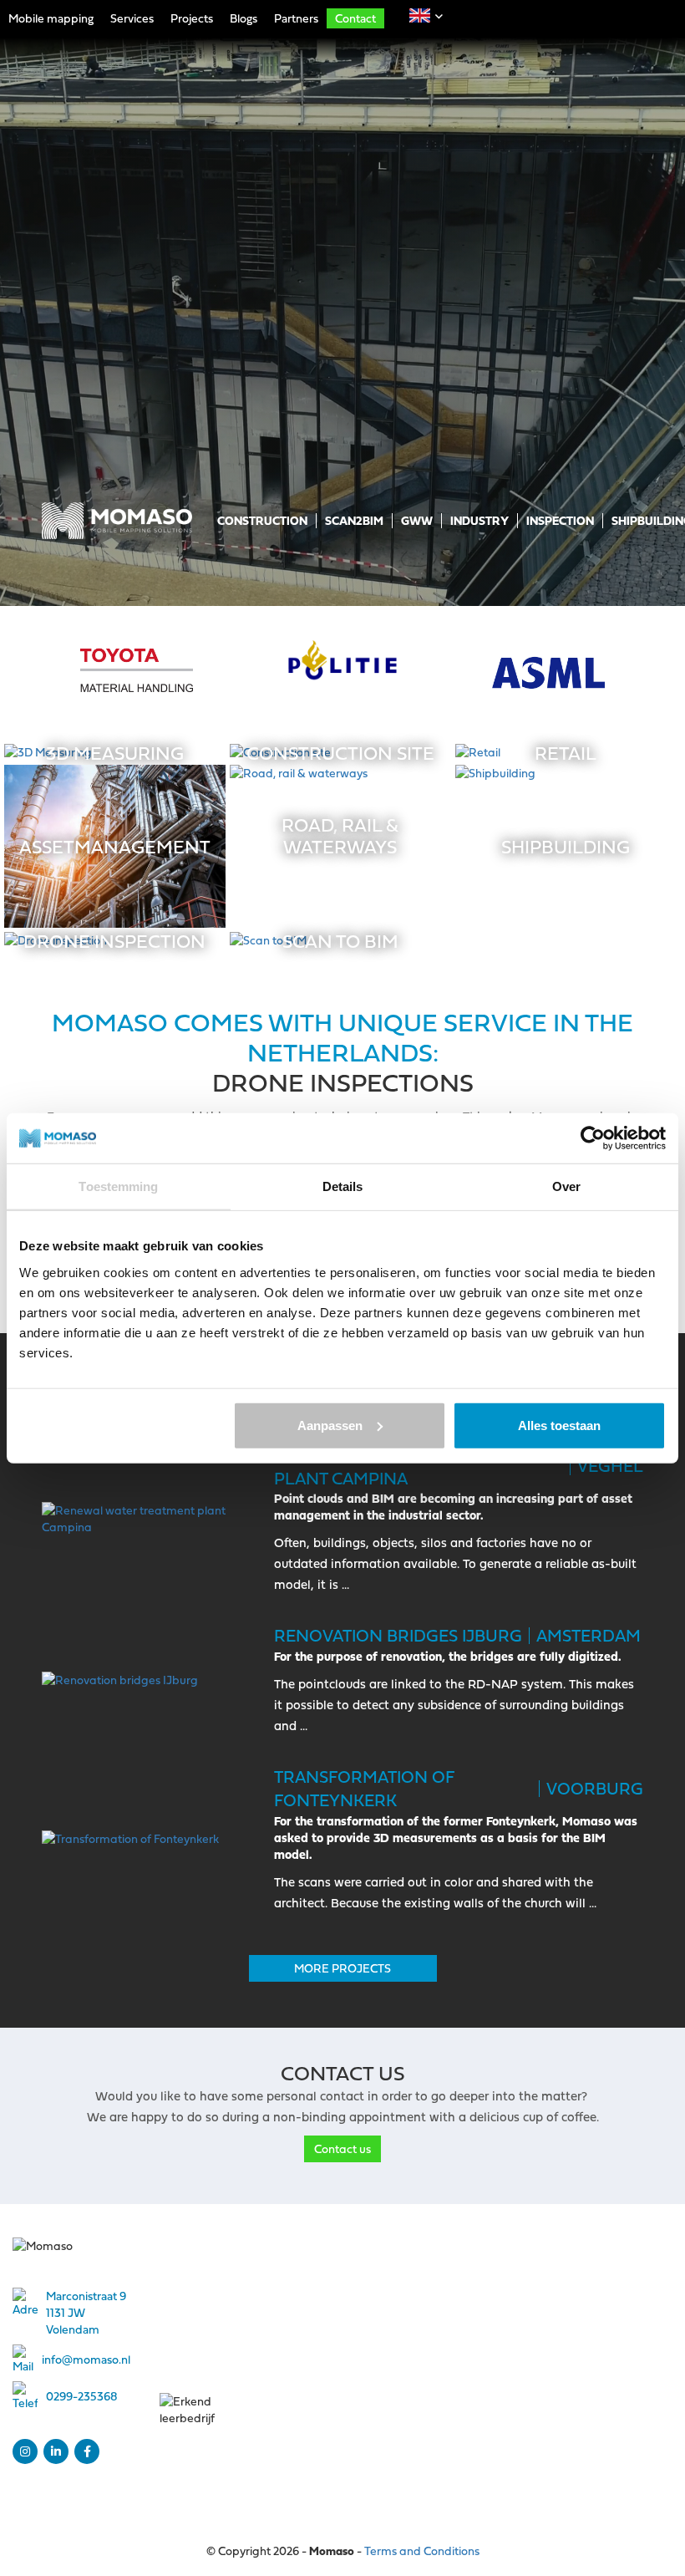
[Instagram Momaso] (25, 2451)
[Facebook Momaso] (87, 2451)
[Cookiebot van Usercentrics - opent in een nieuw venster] (593, 1138)
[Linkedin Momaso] (56, 2451)
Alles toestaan (559, 1425)
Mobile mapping (51, 18)
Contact (355, 18)
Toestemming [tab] (118, 1186)
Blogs (244, 18)
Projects (192, 18)
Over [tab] (566, 1186)
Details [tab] (343, 1186)
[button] (420, 15)
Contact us (342, 2148)
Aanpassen (330, 1425)
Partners (296, 18)
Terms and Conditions (422, 2551)
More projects (342, 1968)
